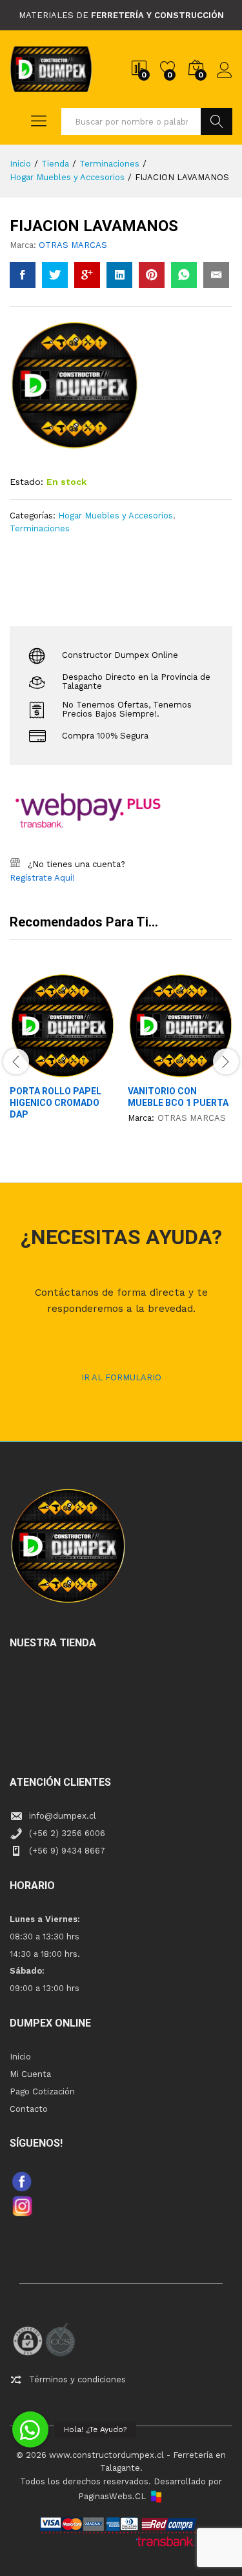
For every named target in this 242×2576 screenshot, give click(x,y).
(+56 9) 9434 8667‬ (67, 1851)
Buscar (217, 121)
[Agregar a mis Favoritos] (90, 1070)
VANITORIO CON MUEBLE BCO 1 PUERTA (178, 1097)
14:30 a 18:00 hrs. (45, 1954)
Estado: (26, 482)
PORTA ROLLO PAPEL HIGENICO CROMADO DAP (55, 1103)
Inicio (20, 2057)
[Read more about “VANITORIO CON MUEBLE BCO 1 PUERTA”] (149, 1070)
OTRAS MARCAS (73, 245)
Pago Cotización (42, 2091)
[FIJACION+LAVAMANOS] (55, 275)
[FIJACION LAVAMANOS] (23, 275)
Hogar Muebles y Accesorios (116, 516)
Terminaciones (40, 528)
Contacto (29, 2109)
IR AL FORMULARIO (121, 1377)
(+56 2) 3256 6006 (67, 1833)
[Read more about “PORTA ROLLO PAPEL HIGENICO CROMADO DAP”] (31, 1070)
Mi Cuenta (30, 2074)
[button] (30, 2429)
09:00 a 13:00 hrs (45, 1988)
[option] (62, 1058)
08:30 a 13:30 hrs (45, 1937)
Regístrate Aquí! (42, 878)
